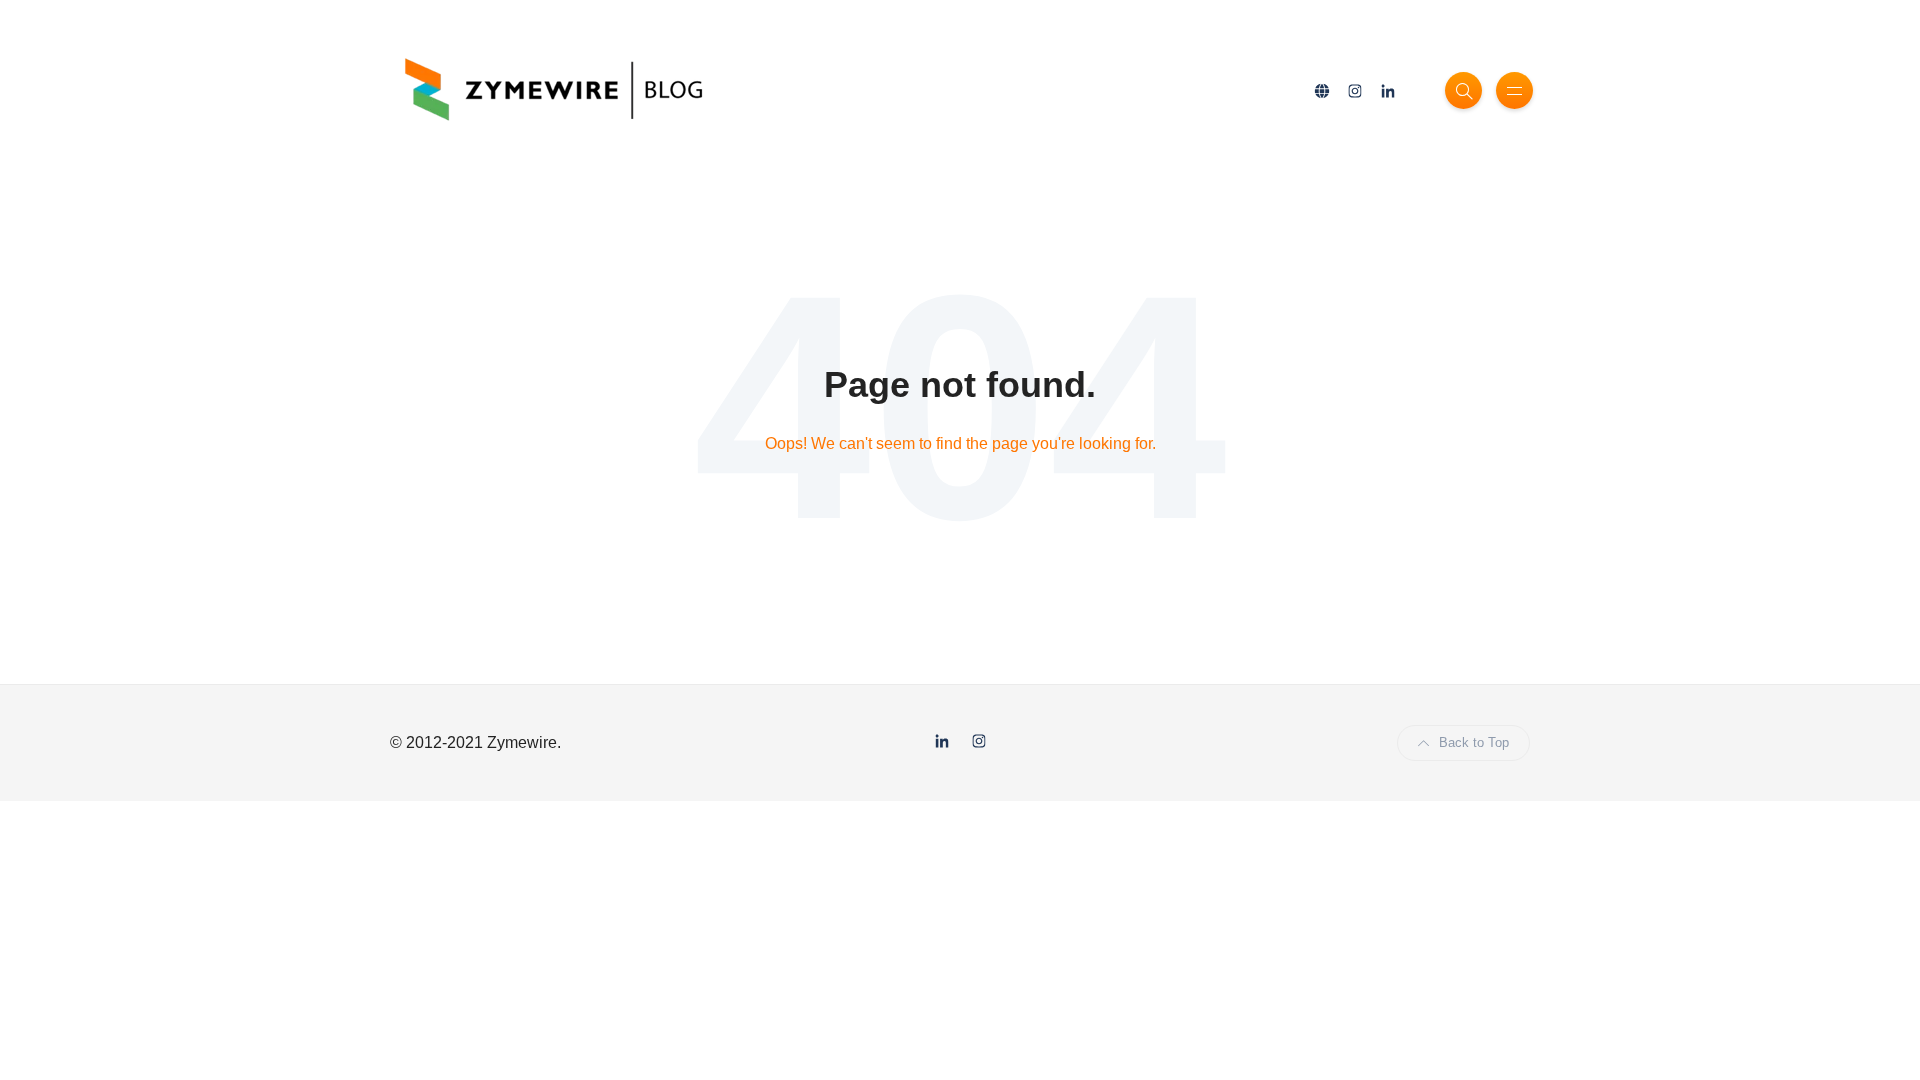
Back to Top (1474, 742)
